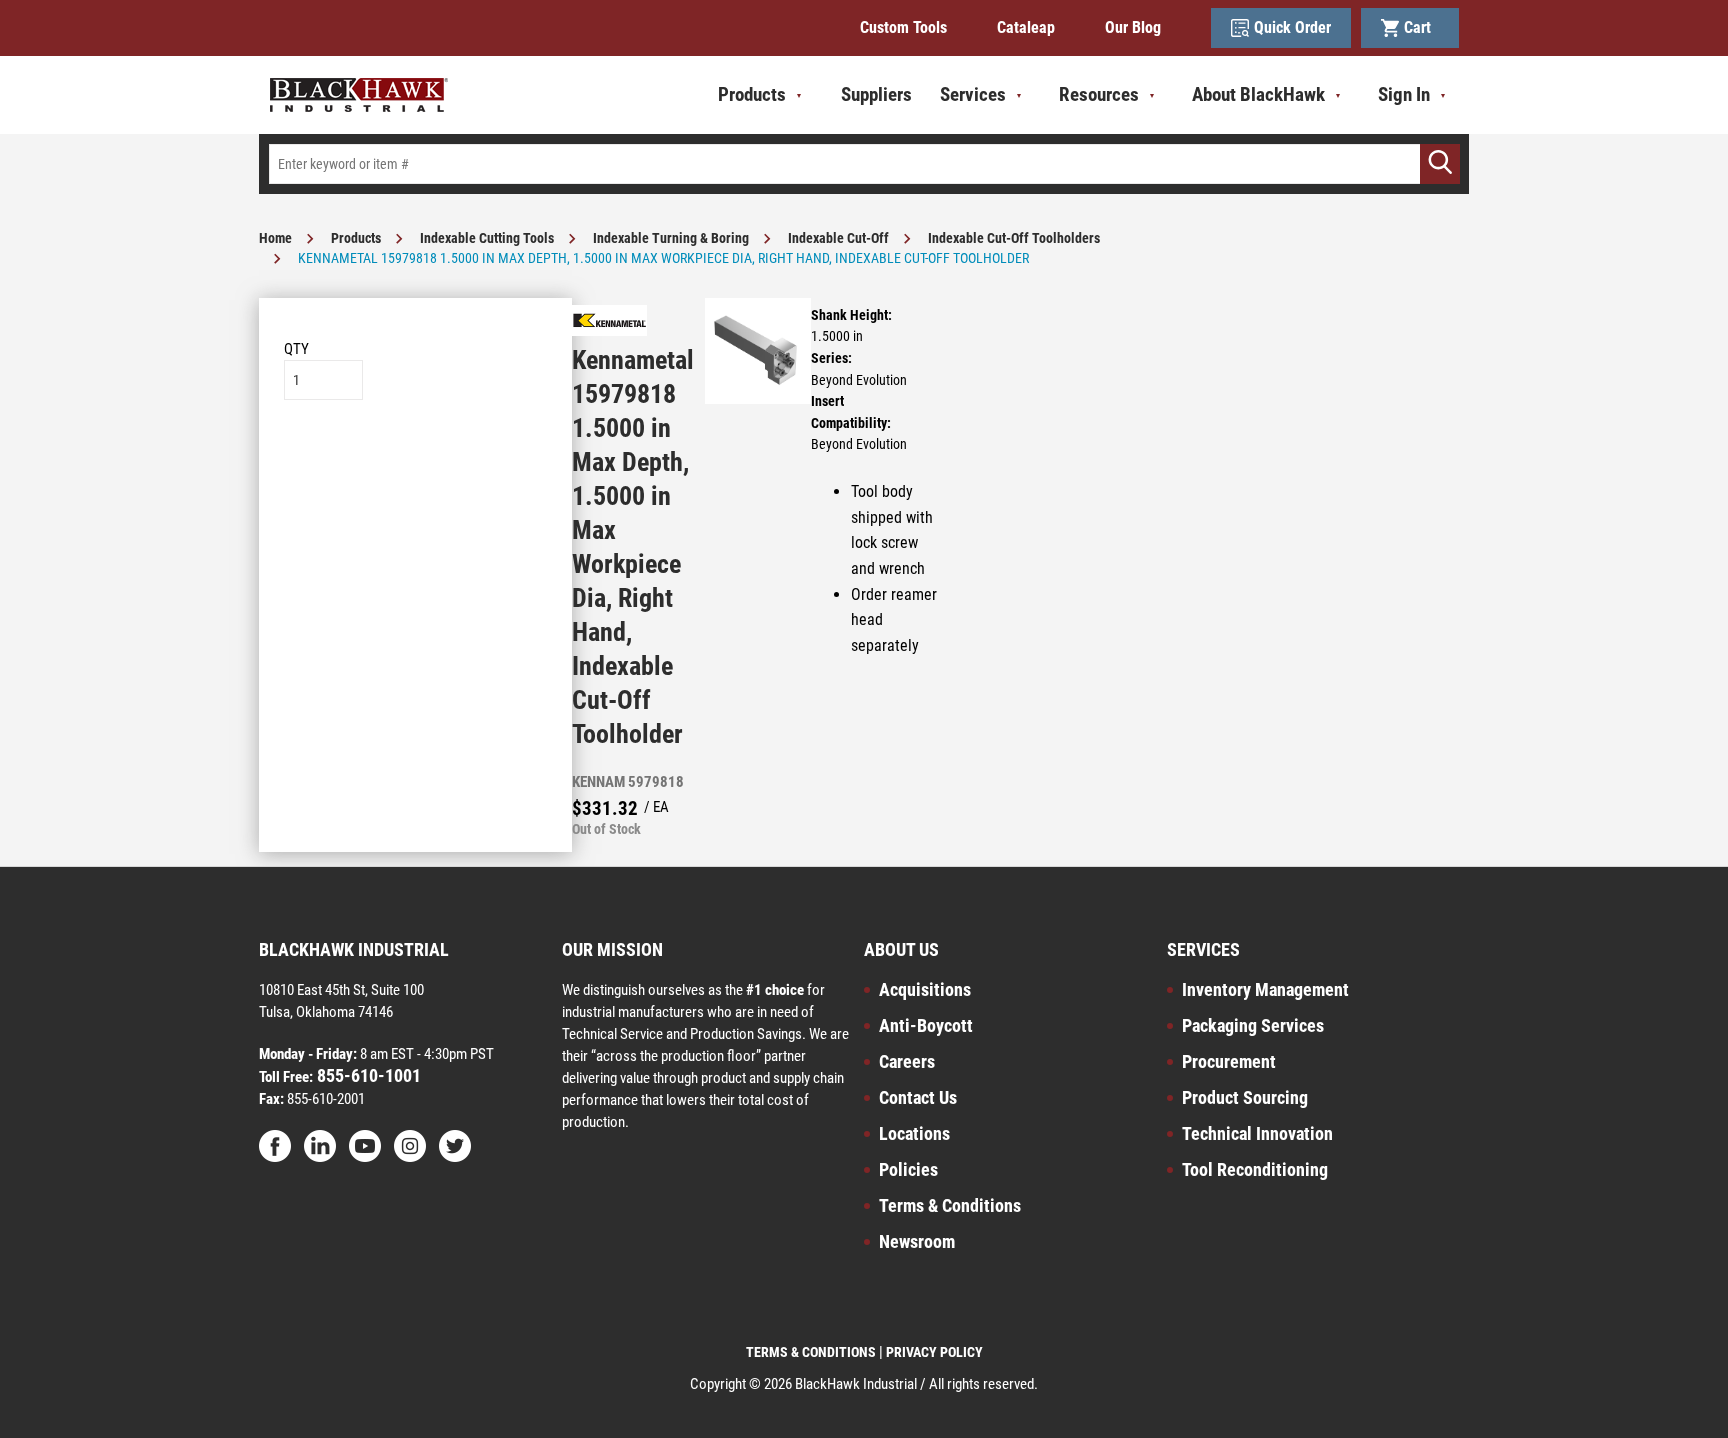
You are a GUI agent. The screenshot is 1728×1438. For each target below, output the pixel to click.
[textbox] (864, 164)
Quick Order (1292, 27)
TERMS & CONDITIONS (811, 1352)
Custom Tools (903, 27)
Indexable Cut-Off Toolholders (1014, 238)
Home (275, 238)
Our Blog (1133, 27)
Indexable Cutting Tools (487, 238)
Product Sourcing (1245, 1097)
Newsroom (917, 1241)
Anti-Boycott (926, 1025)
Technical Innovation (1257, 1133)
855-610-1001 (367, 1075)
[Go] (1440, 164)
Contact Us (918, 1097)
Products (356, 238)
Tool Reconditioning (1255, 1169)
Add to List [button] (415, 460)
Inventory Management (1265, 989)
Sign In (1404, 94)
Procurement (1229, 1061)
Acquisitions (925, 989)
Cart (1421, 27)
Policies (908, 1169)
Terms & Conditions (950, 1205)
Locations (914, 1133)
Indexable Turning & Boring (671, 238)
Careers (907, 1061)
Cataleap (1026, 27)
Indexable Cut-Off (838, 238)
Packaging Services (1253, 1025)
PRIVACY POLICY (934, 1352)
